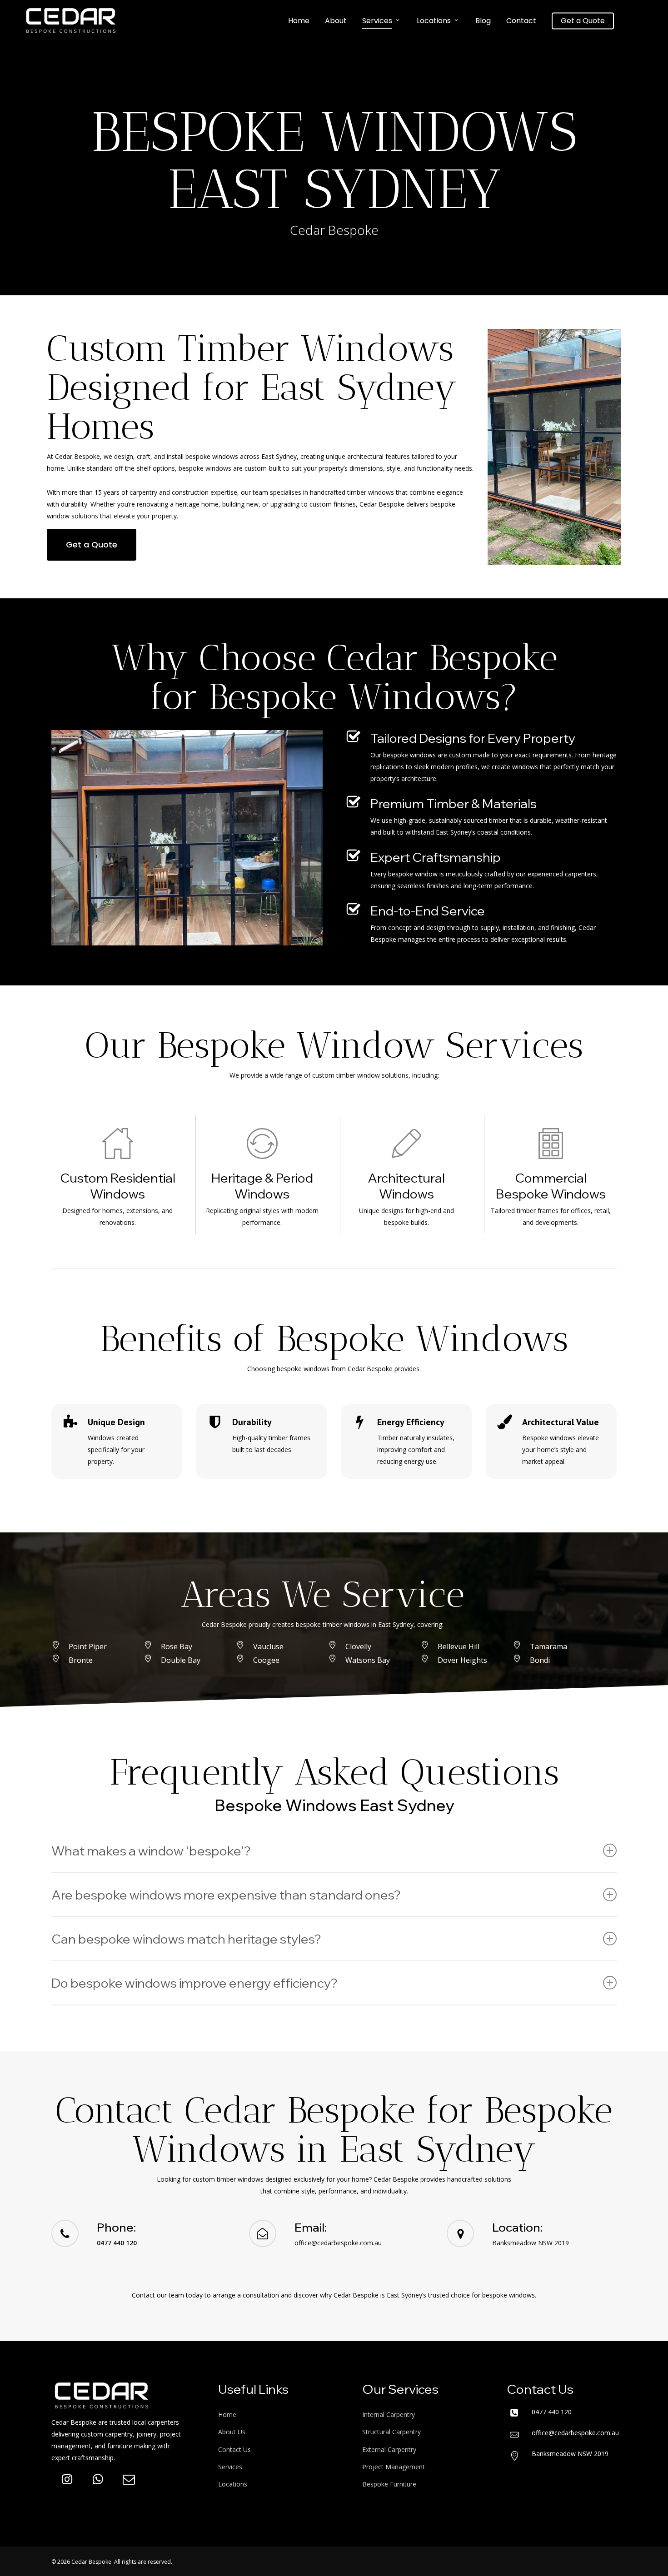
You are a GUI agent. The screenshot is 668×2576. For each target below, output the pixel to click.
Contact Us (234, 2449)
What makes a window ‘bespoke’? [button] (151, 1851)
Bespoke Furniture (389, 2484)
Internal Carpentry (389, 2414)
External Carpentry (389, 2449)
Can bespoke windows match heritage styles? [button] (186, 1939)
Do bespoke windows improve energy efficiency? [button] (194, 1983)
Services (230, 2467)
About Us (232, 2432)
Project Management (394, 2467)
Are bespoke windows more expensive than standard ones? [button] (226, 1895)
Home (227, 2414)
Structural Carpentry (391, 2432)
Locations (233, 2484)
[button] (92, 545)
